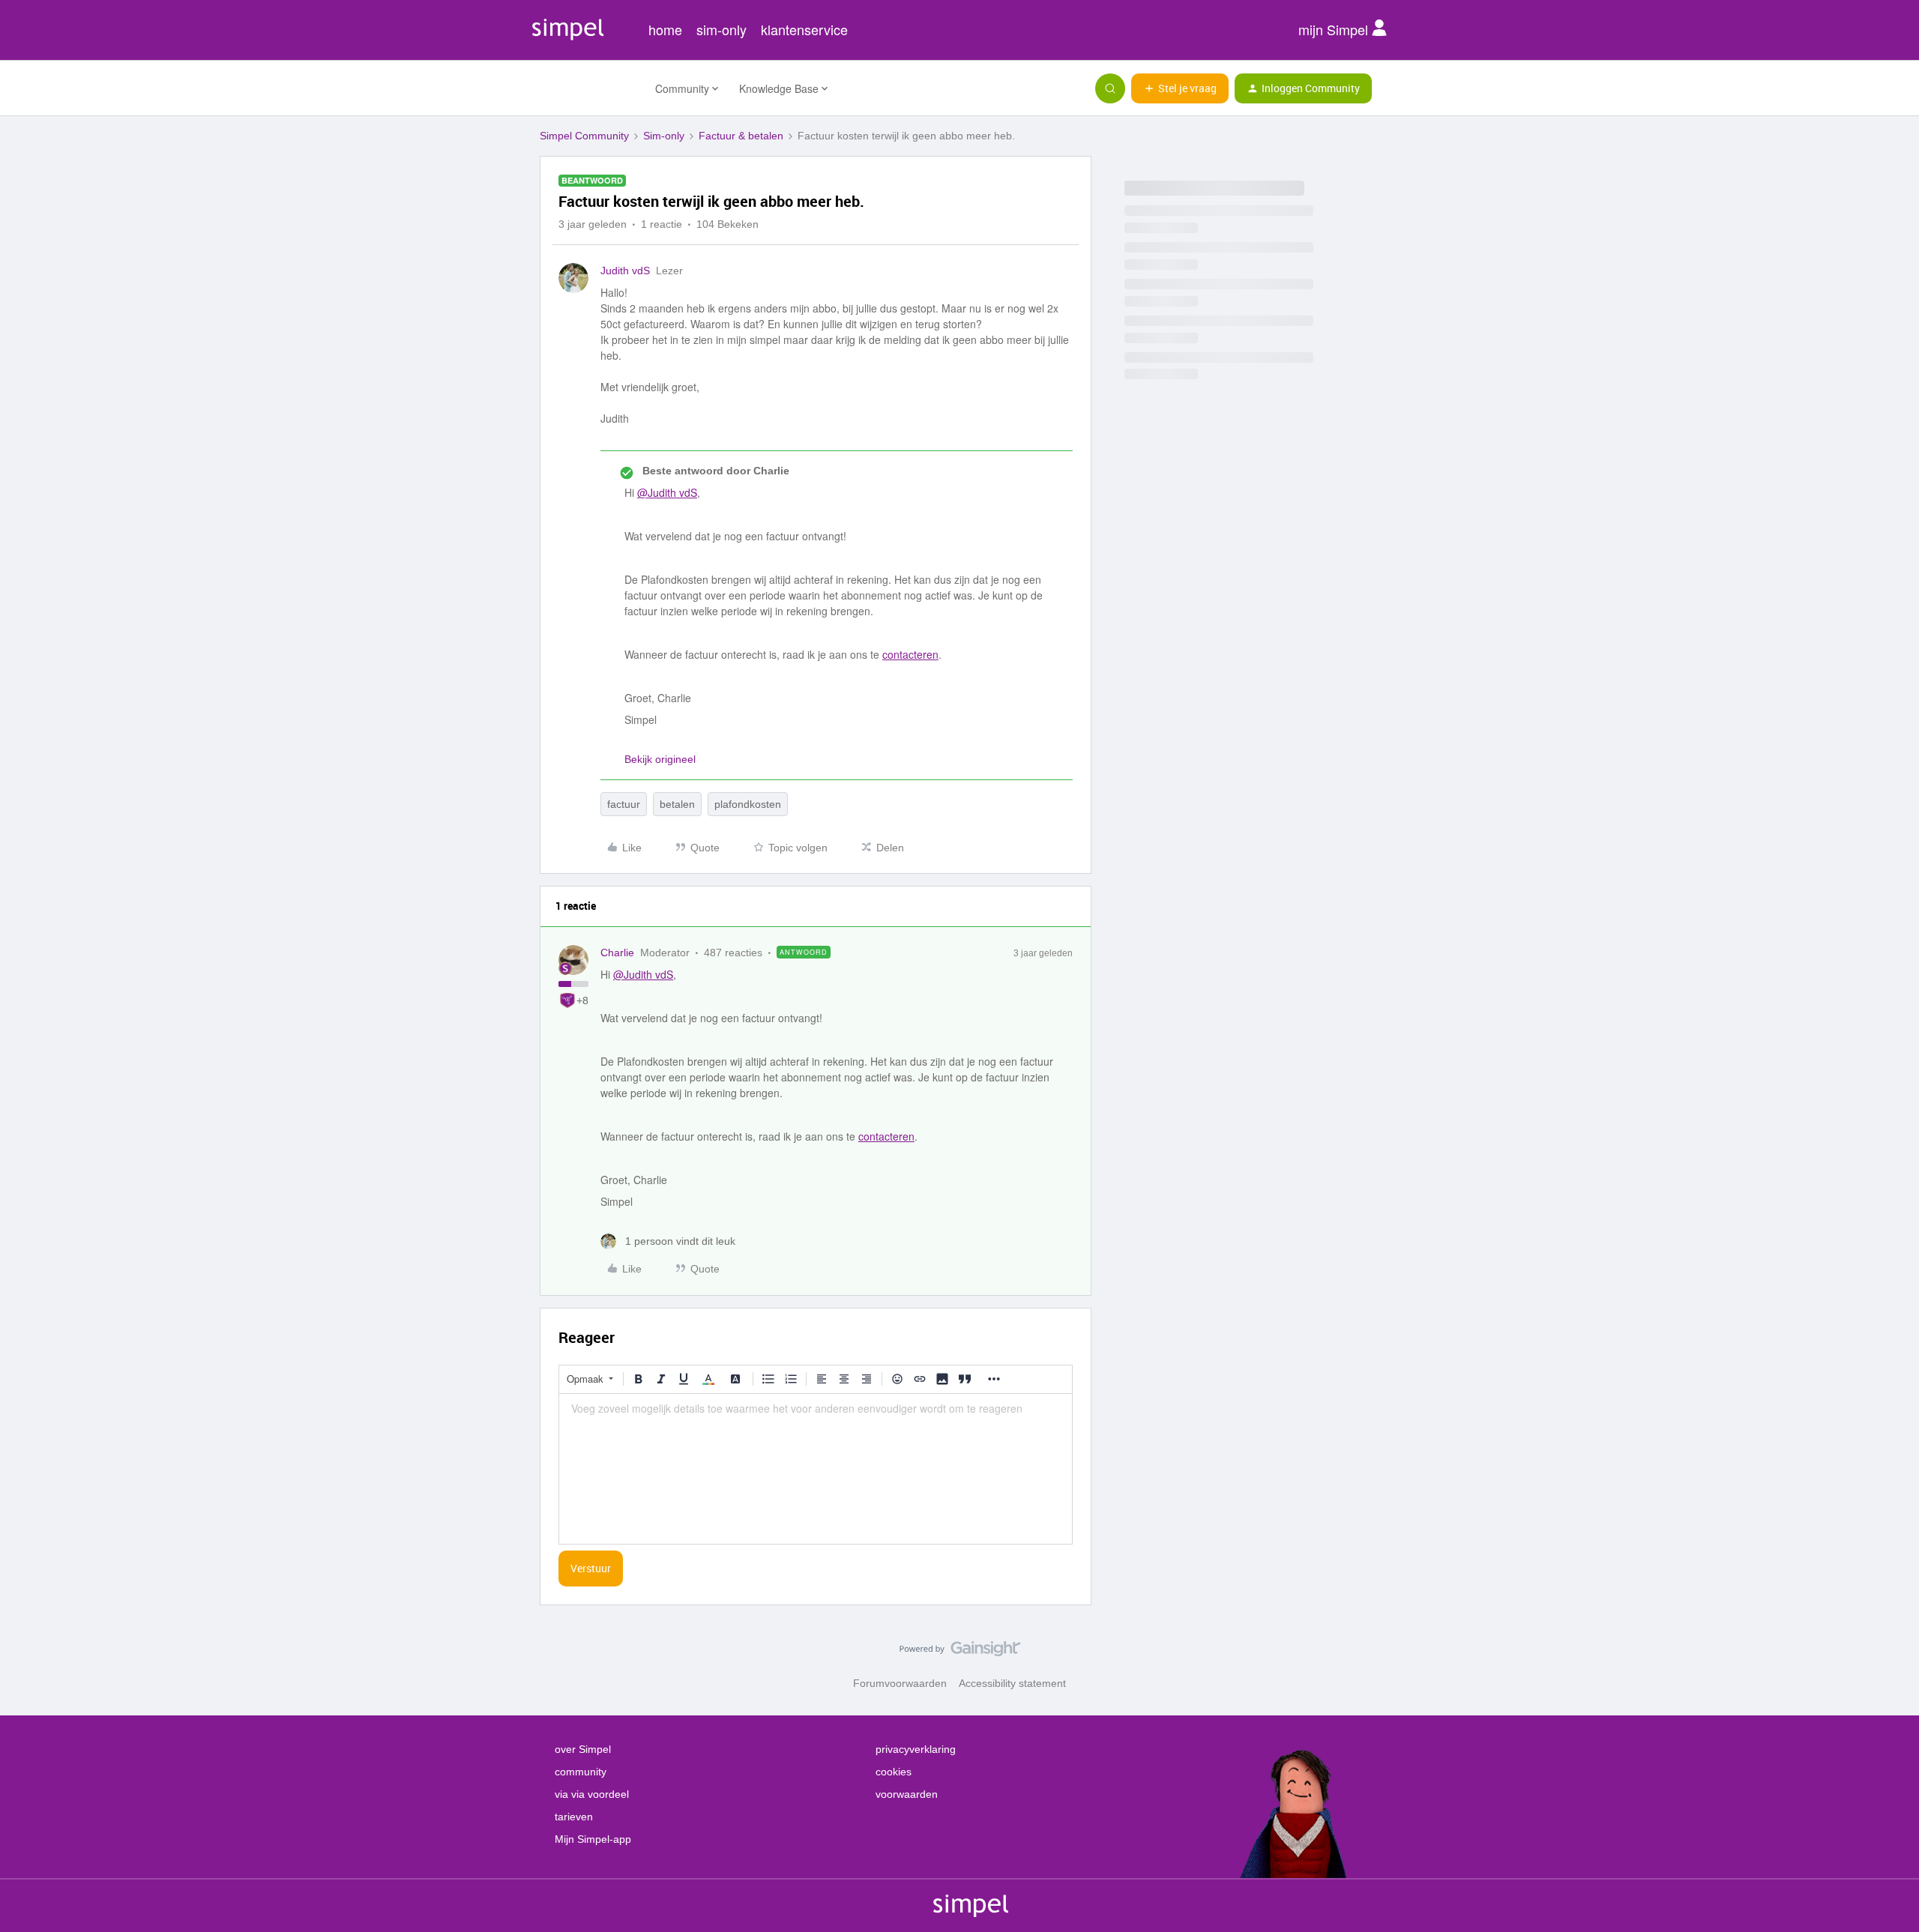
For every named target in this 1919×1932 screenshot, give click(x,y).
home (665, 29)
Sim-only (664, 136)
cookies (894, 1772)
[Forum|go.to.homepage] (588, 88)
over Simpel (583, 1749)
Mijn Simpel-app (593, 1839)
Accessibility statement (1012, 1683)
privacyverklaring (916, 1749)
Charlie (617, 953)
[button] (1180, 88)
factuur (624, 804)
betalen (677, 804)
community (581, 1772)
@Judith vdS (667, 492)
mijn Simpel (1335, 29)
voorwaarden (907, 1794)
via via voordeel (592, 1794)
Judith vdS (625, 271)
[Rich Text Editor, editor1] (816, 1469)
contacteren (910, 654)
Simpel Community (584, 136)
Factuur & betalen (741, 136)
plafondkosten (748, 804)
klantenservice (804, 29)
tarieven (574, 1817)
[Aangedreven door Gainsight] (960, 1652)
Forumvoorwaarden (900, 1683)
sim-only (721, 29)
